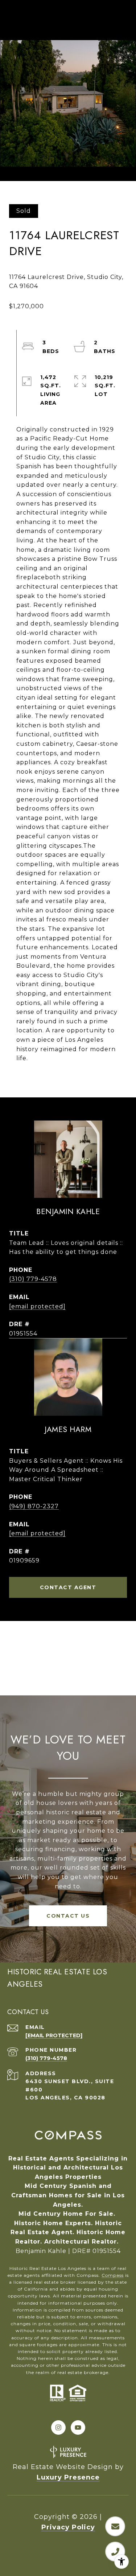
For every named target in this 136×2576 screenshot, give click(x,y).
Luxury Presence (68, 2477)
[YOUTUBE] (78, 2427)
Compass (113, 2275)
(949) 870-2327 (34, 1506)
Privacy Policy (68, 2527)
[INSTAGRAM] (58, 2427)
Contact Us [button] (68, 1916)
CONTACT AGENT (68, 1587)
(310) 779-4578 (33, 1279)
